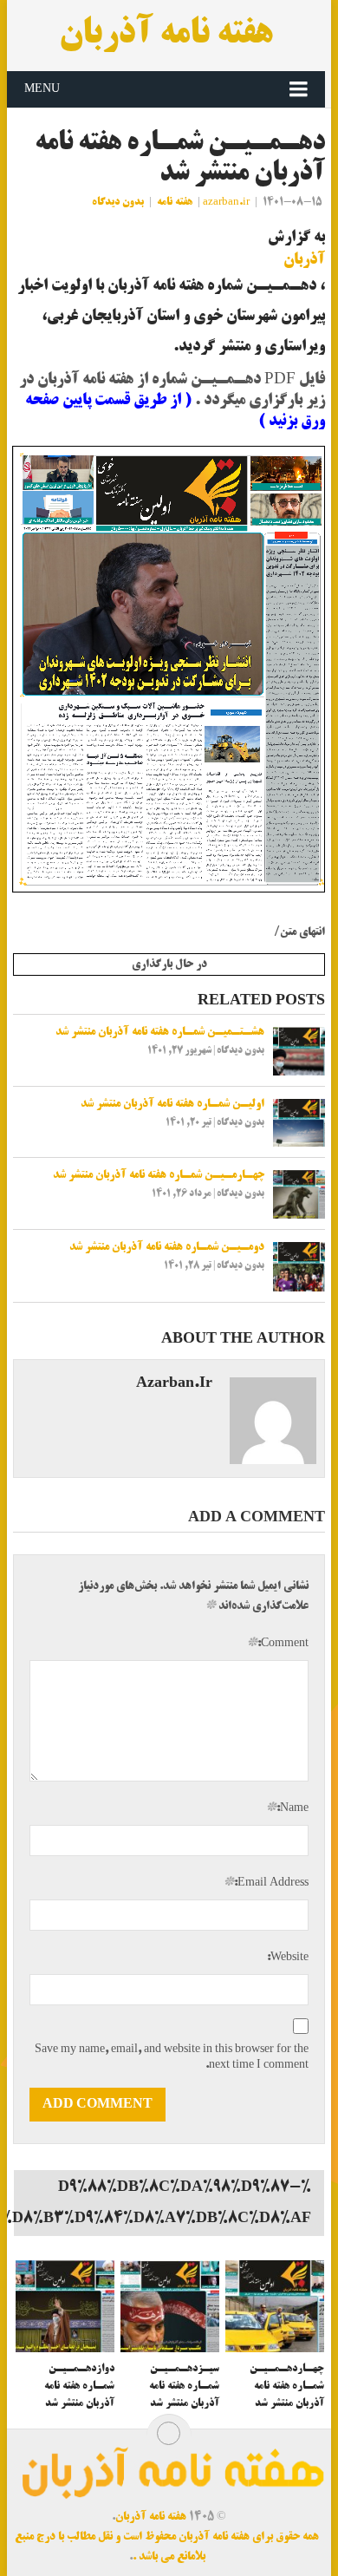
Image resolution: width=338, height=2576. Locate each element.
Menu (42, 89)
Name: (287, 1808)
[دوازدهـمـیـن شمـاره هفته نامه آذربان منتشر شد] (65, 2306)
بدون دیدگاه (118, 203)
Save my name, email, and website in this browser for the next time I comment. (171, 2057)
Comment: (277, 1644)
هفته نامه (175, 203)
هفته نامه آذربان (166, 36)
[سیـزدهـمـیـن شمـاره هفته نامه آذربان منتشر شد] (170, 2306)
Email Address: (266, 1883)
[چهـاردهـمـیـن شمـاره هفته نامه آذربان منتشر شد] (275, 2306)
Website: (288, 1958)
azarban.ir (226, 203)
